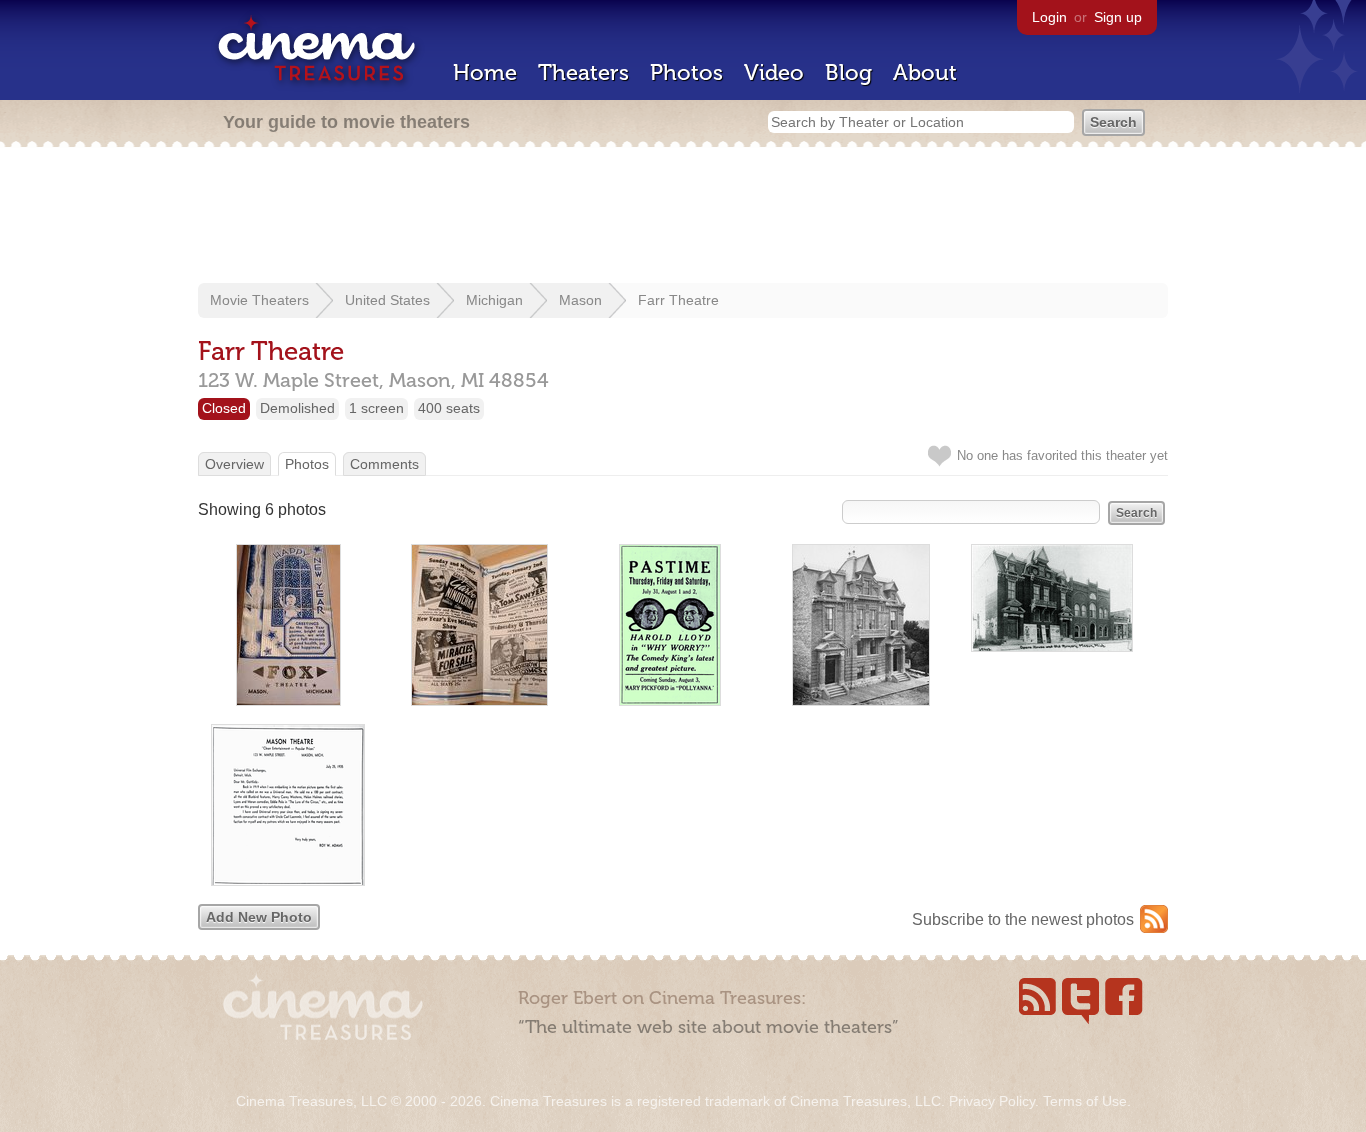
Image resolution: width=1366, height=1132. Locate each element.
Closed (224, 408)
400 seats (449, 408)
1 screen (376, 408)
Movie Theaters (259, 300)
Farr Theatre (678, 300)
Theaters (583, 72)
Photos (686, 72)
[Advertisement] (683, 217)
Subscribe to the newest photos (1023, 919)
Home (485, 72)
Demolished (297, 408)
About (925, 72)
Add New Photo (259, 917)
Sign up (1118, 17)
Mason (580, 300)
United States (387, 300)
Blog (848, 72)
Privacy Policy (992, 1101)
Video (774, 72)
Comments (384, 464)
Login (1049, 17)
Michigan (494, 300)
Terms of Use (1085, 1101)
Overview (234, 464)
